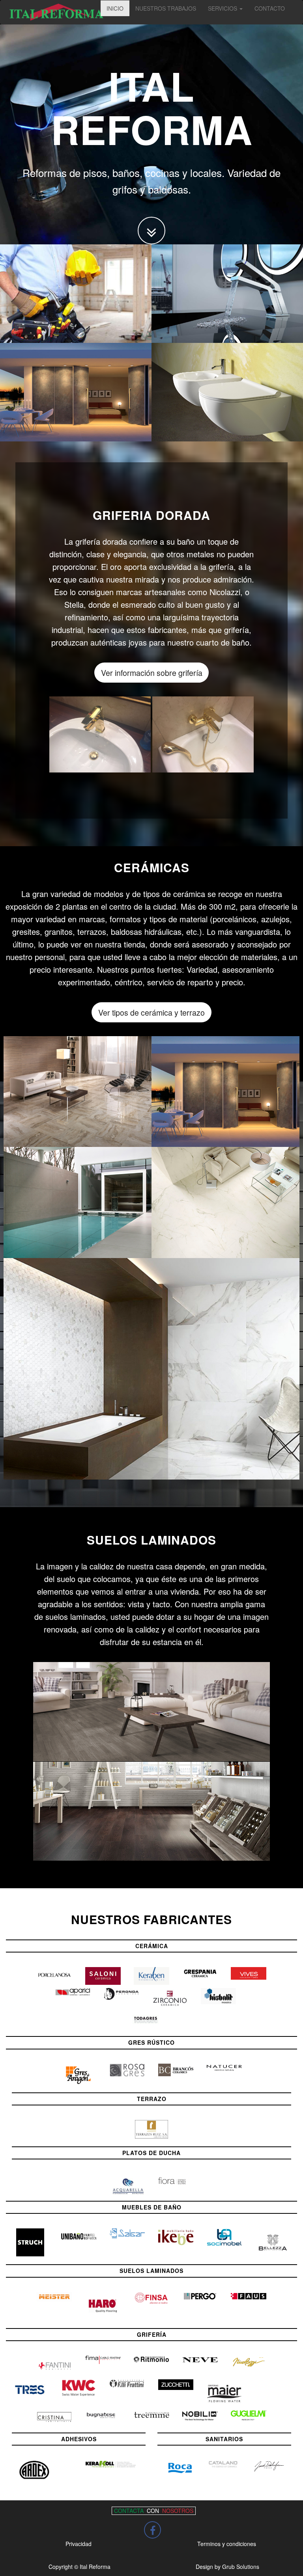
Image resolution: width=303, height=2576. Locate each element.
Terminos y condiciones (227, 2544)
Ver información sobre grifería (152, 673)
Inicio (115, 8)
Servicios (223, 8)
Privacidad (79, 2544)
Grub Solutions (241, 2567)
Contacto (270, 8)
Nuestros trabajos (166, 8)
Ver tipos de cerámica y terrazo (151, 1012)
